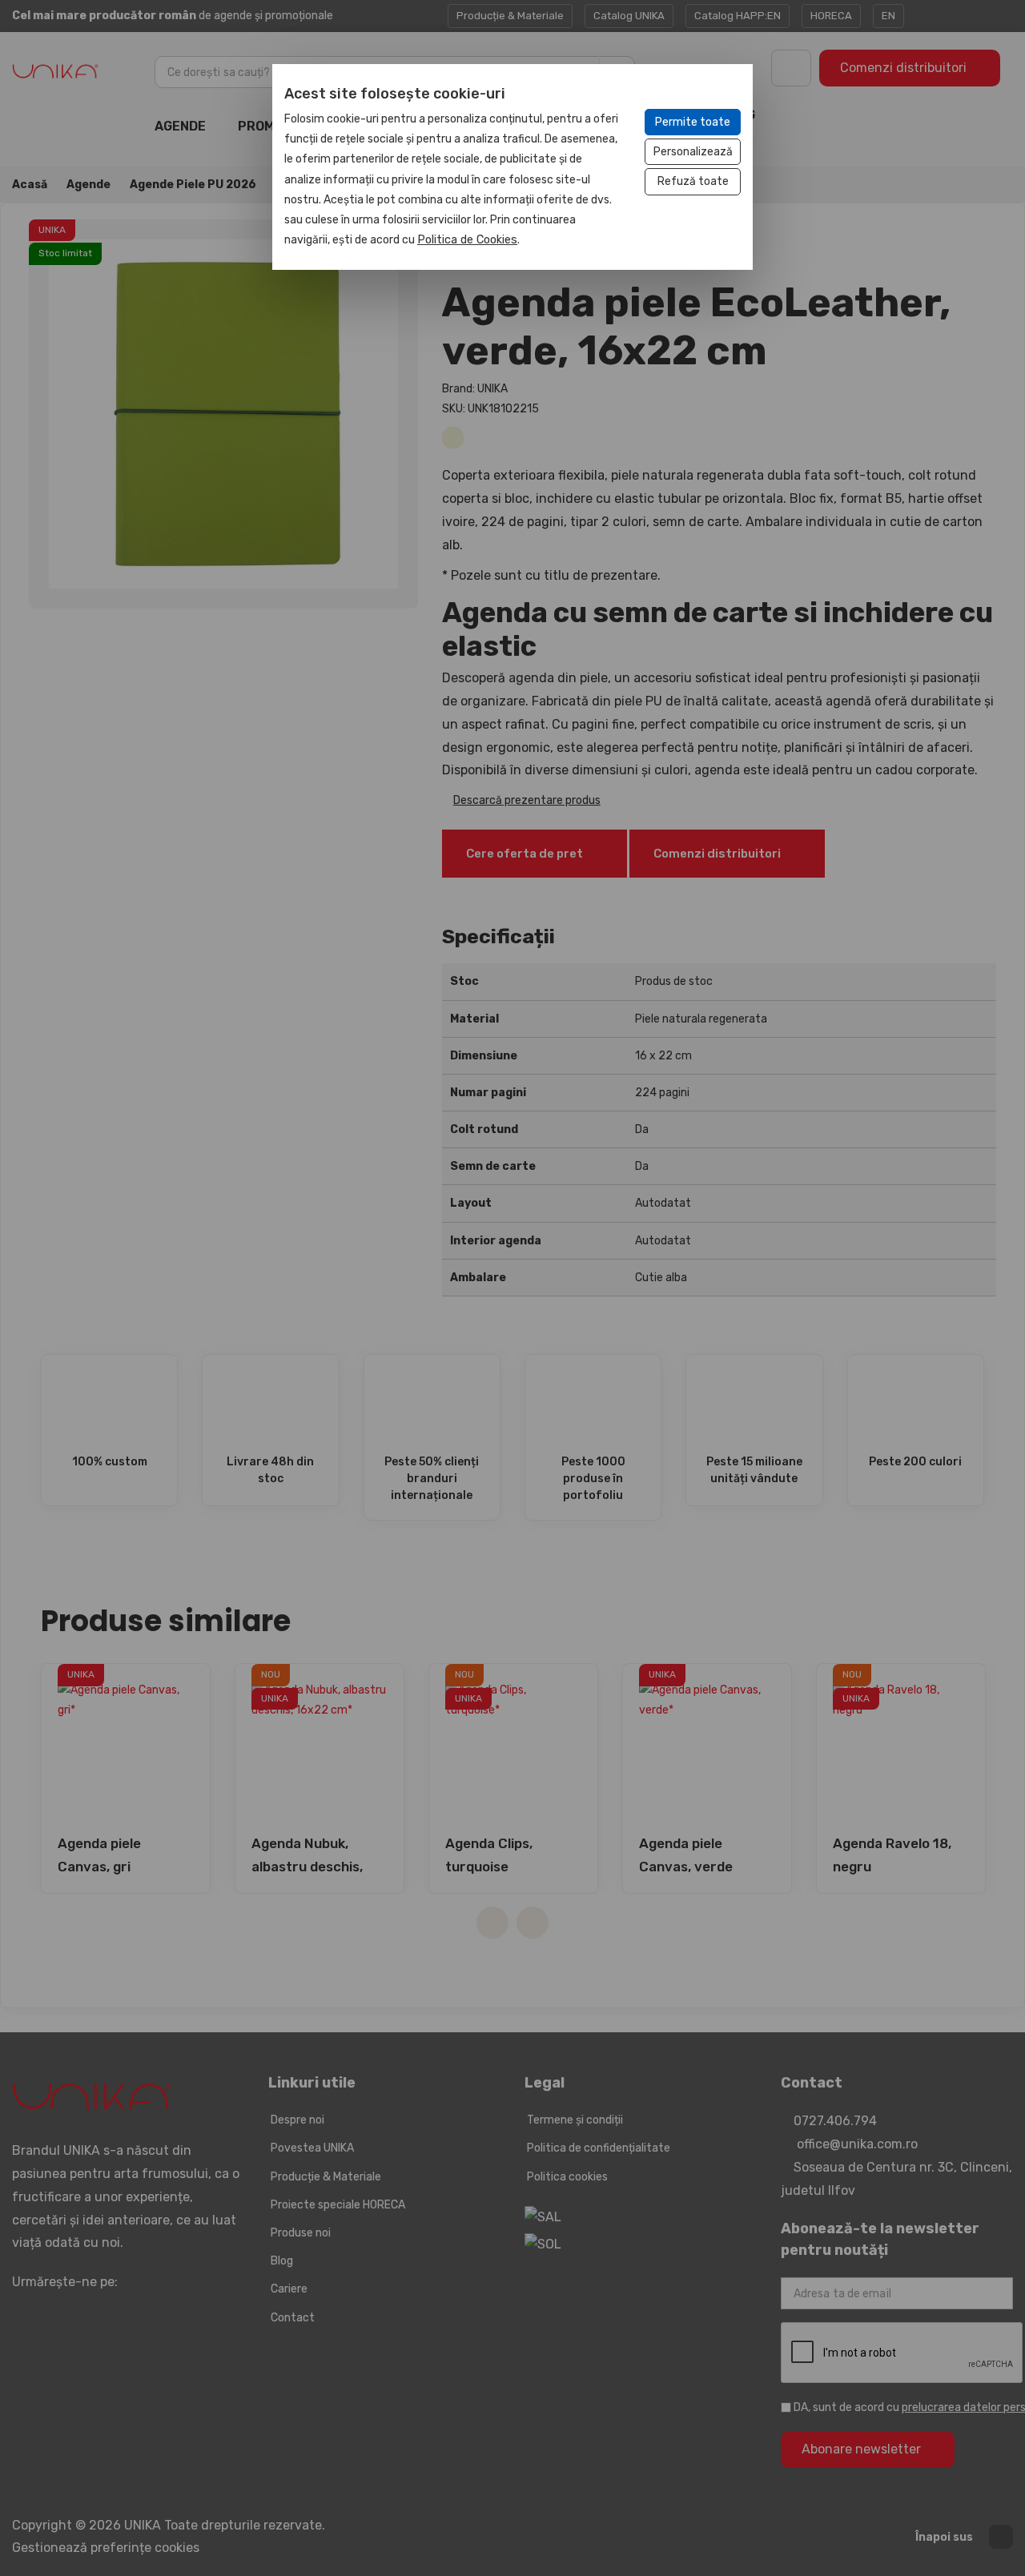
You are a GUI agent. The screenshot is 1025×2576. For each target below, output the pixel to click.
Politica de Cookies (467, 240)
